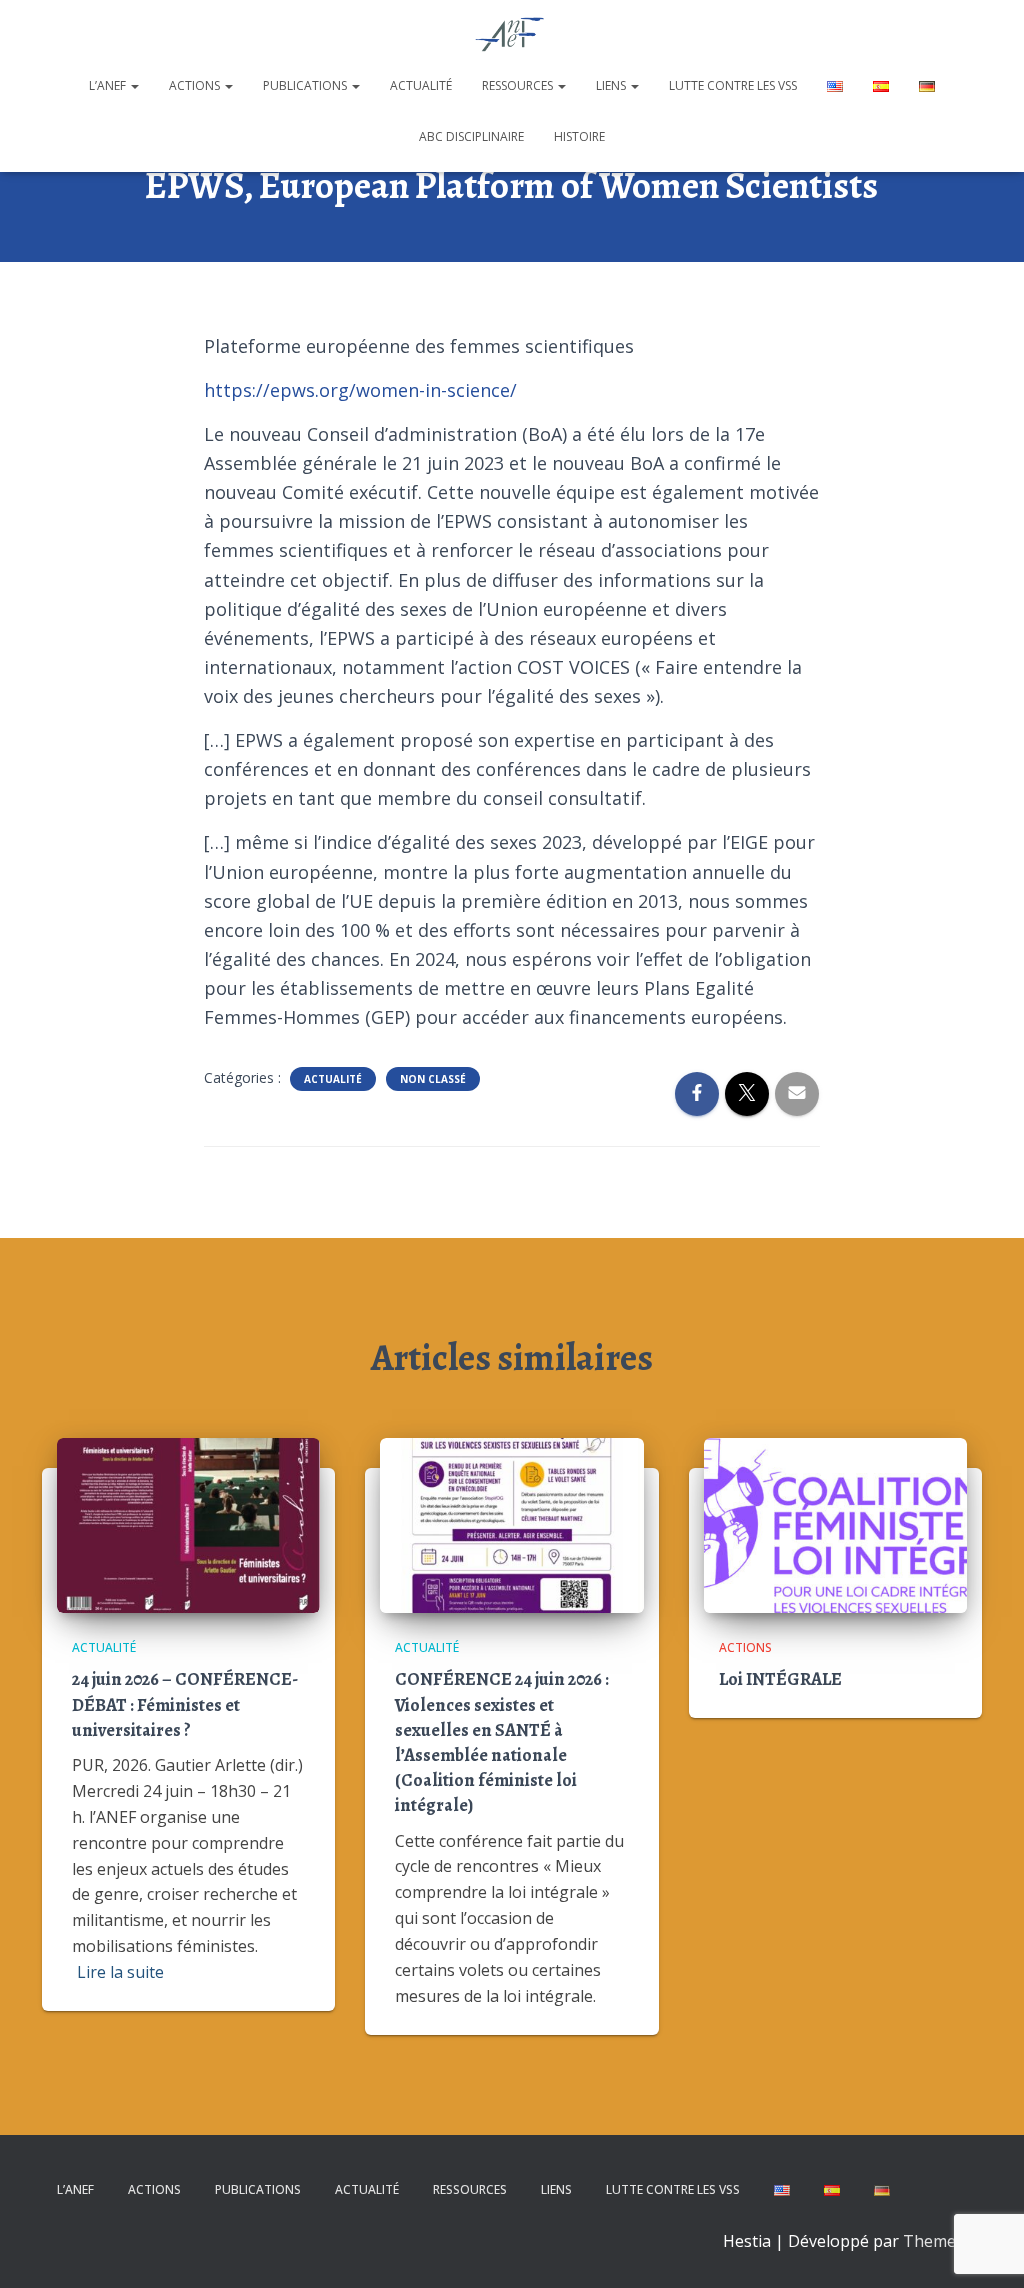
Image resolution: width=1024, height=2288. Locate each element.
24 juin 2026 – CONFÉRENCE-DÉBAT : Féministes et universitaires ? (185, 1704)
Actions (196, 85)
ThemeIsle (942, 2241)
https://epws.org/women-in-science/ (360, 390)
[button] (134, 85)
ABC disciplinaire (471, 136)
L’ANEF (109, 85)
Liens (612, 85)
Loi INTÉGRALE (780, 1679)
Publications (306, 85)
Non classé (433, 1079)
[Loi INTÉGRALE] (835, 1523)
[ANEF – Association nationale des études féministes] (512, 35)
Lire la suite (120, 1972)
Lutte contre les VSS (733, 85)
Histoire (579, 136)
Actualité (421, 85)
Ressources (519, 85)
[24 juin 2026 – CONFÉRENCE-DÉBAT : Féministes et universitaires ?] (188, 1523)
